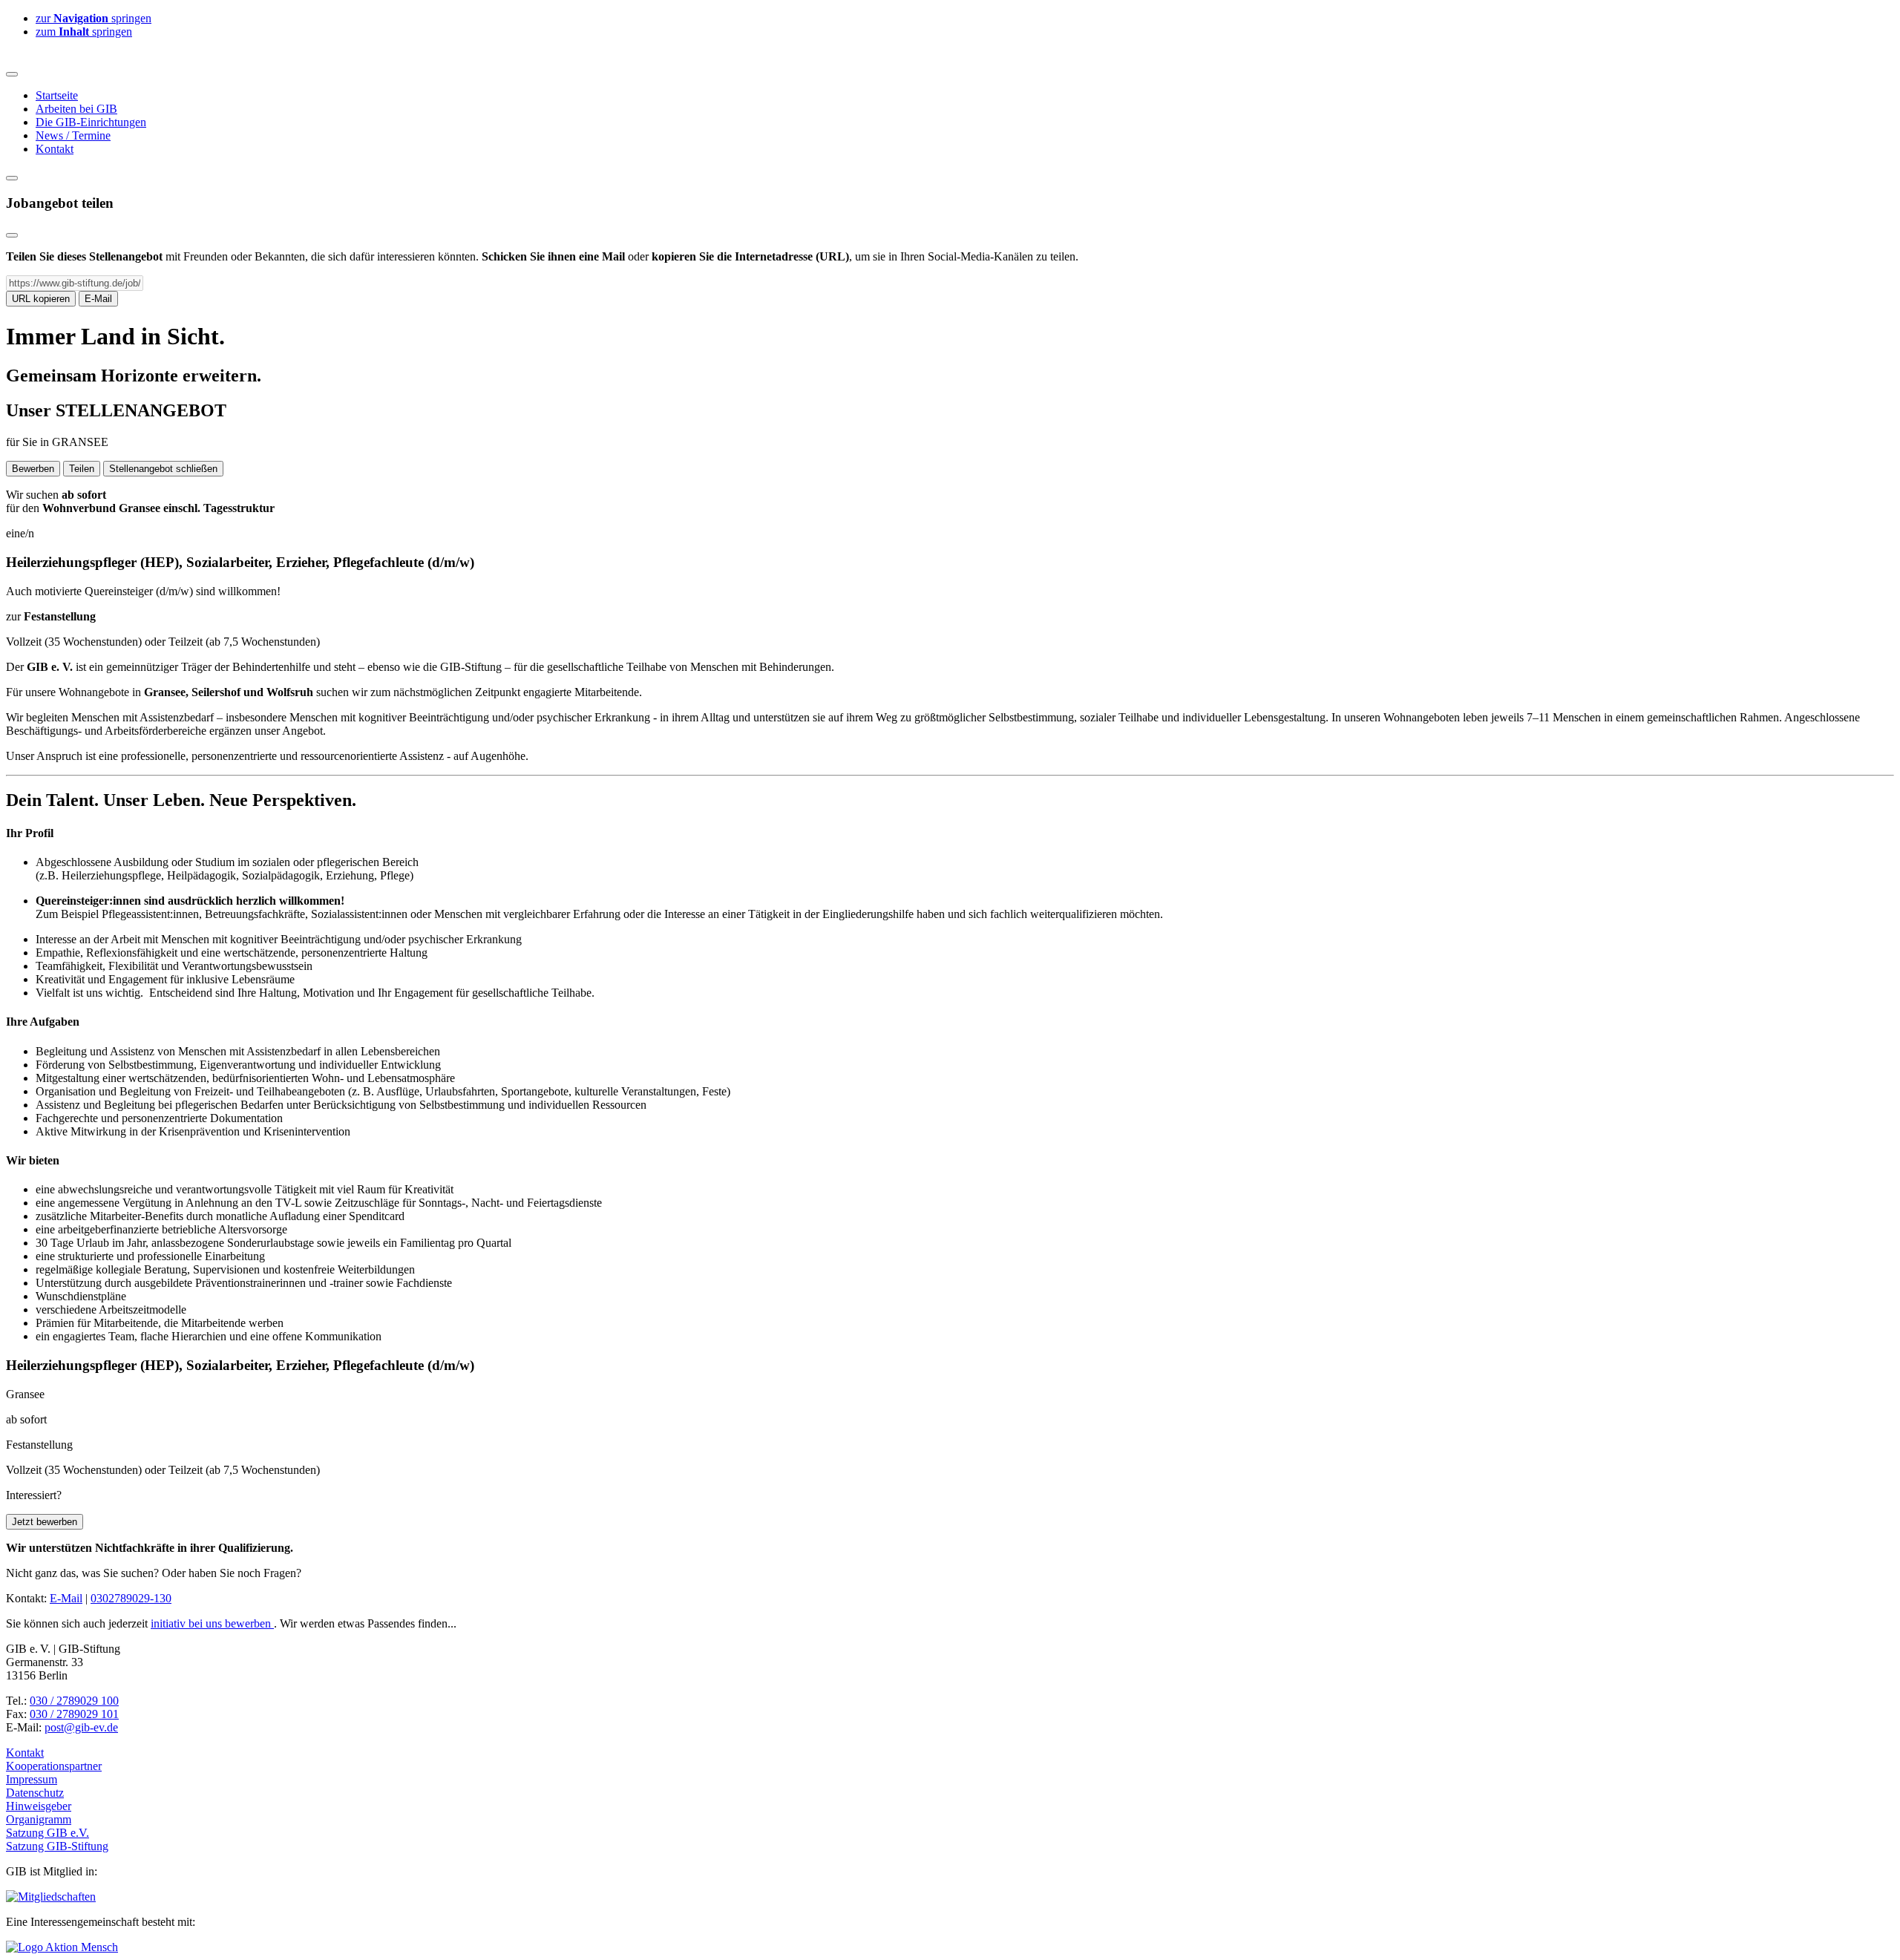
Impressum (32, 1779)
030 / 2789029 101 (74, 1714)
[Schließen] (12, 235)
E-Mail (98, 299)
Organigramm (39, 1819)
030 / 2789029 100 (74, 1701)
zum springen (84, 32)
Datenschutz (35, 1793)
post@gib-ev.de (81, 1727)
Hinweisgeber (39, 1806)
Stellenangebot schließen (163, 469)
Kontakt (25, 1753)
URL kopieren (41, 299)
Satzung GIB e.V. (47, 1833)
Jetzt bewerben (45, 1522)
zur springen (94, 18)
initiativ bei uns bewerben (212, 1623)
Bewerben (33, 469)
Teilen (82, 469)
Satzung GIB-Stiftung (57, 1846)
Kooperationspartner (54, 1766)
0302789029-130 (131, 1598)
